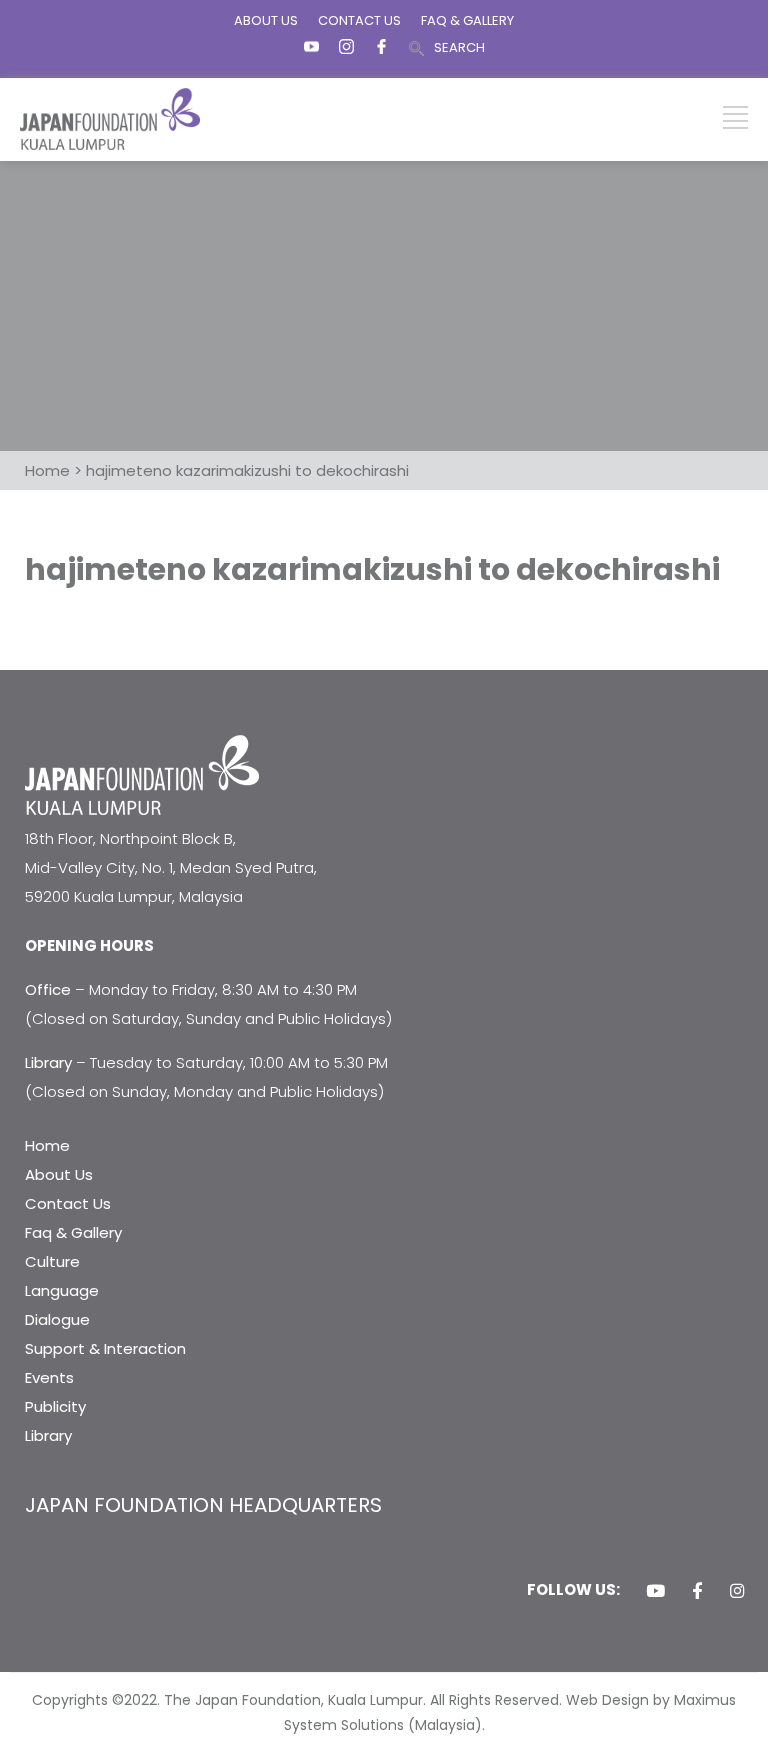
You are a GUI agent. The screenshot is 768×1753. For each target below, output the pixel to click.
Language (62, 1290)
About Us (59, 1174)
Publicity (55, 1406)
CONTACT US (359, 20)
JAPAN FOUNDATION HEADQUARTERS (203, 1505)
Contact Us (68, 1203)
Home (47, 1145)
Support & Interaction (105, 1348)
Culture (52, 1261)
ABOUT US (266, 20)
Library (48, 1435)
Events (49, 1377)
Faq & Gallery (73, 1232)
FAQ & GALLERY (467, 20)
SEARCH (459, 47)
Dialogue (57, 1319)
